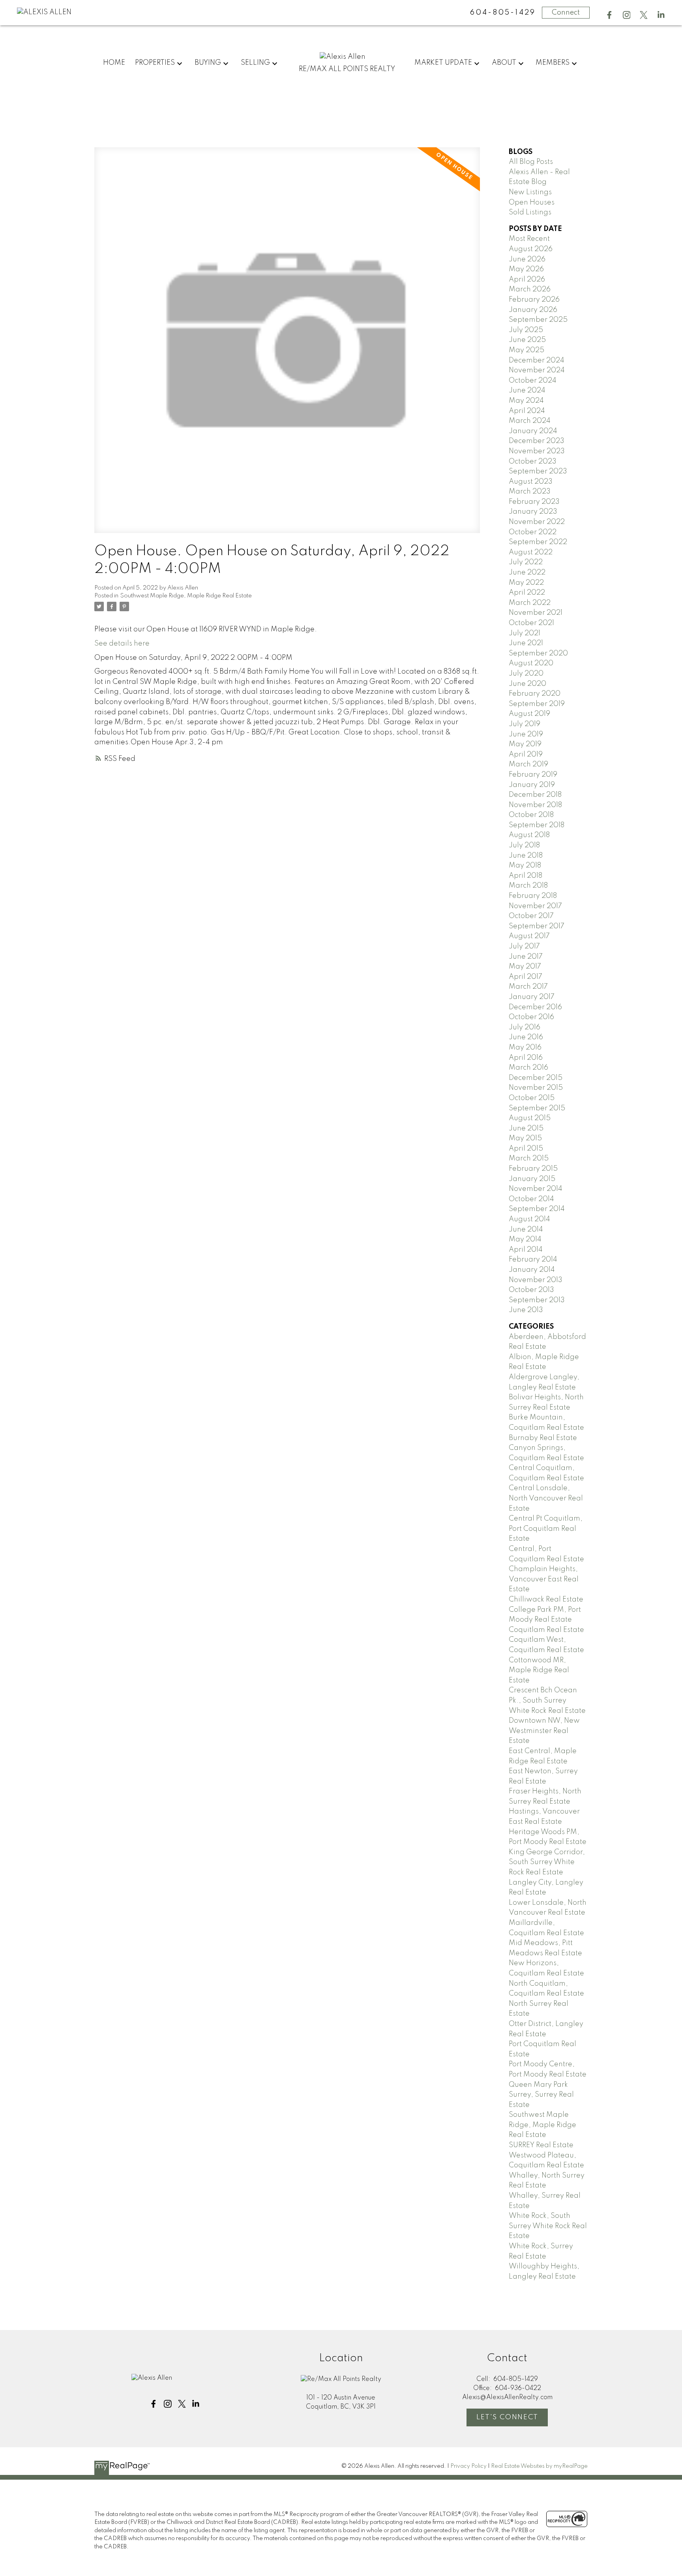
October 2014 (531, 1199)
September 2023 (538, 471)
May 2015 (525, 1138)
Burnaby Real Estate (543, 1438)
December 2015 (536, 1078)
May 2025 (526, 350)
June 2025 (527, 340)
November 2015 (536, 1088)
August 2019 (529, 714)
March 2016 (528, 1068)
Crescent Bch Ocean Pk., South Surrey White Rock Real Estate (547, 1700)
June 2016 (526, 1037)
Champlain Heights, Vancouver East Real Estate (544, 1579)
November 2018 (535, 805)
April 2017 (526, 977)
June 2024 (527, 391)
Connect (566, 13)
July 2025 (526, 330)
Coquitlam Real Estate (546, 1630)
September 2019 (537, 704)
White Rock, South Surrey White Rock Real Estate (548, 2226)
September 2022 (538, 542)
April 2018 (526, 876)
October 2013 (531, 1290)
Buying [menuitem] (208, 63)
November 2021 (536, 613)
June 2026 (527, 259)
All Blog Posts (531, 162)
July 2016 (525, 1027)
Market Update (443, 63)
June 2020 (527, 684)
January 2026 (533, 310)
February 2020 (535, 694)
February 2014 (533, 1260)
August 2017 (529, 936)
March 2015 (529, 1158)
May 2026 (526, 269)
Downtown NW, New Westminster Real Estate (544, 1731)
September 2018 (537, 825)
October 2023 (533, 462)
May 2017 (525, 967)
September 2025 (538, 320)
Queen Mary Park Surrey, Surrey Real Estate (541, 2095)
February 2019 (533, 775)
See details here (122, 644)
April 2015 (526, 1149)
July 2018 (524, 845)
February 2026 (534, 300)
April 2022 (527, 593)
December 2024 (537, 360)
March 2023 (530, 492)
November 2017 (535, 906)
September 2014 (537, 1209)
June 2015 (526, 1128)
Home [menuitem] (114, 63)
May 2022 (526, 583)
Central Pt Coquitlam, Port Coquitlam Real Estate (546, 1529)
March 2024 (530, 421)
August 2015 (530, 1118)
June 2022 (527, 573)
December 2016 (535, 1007)
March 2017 (528, 987)
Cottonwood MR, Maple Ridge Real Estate (539, 1670)
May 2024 (526, 401)
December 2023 (537, 441)
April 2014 (526, 1250)
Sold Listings (530, 212)
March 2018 (528, 886)
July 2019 (525, 724)
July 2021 (525, 633)
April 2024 (527, 411)
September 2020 (538, 653)
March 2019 (528, 764)
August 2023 (531, 482)
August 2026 (531, 249)
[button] (609, 15)
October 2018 (531, 815)
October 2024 (533, 381)
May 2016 (525, 1048)
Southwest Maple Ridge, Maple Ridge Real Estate (186, 596)
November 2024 (537, 370)
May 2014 (525, 1239)
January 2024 (533, 431)
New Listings (530, 192)
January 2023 (533, 512)
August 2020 (531, 663)
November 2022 (537, 522)
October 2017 (531, 916)
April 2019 (526, 755)
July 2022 (526, 562)
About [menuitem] (504, 63)
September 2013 (537, 1300)
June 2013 (526, 1310)
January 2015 (532, 1179)
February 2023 (534, 502)
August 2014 (529, 1219)
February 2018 (533, 896)
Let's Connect (507, 2417)
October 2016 (531, 1017)
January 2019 (532, 785)
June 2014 (526, 1230)
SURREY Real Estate (541, 2145)
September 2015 (537, 1108)
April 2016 (526, 1058)
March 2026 (530, 289)
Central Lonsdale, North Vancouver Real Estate (546, 1498)
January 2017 (532, 997)
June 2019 (526, 734)
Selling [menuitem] (255, 63)
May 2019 (525, 744)
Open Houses (532, 203)
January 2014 (532, 1270)
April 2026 (527, 280)
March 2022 (530, 603)
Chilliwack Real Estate (546, 1600)
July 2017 (524, 946)
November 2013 (536, 1280)
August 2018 (529, 835)
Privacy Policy (468, 2466)
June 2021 (526, 643)
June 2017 (526, 957)
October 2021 (531, 623)
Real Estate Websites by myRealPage (539, 2466)
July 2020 (526, 674)
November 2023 (537, 451)
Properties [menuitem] (155, 63)
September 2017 (537, 926)
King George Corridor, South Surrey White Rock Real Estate (547, 1862)
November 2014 (536, 1189)
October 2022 (533, 532)
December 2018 (535, 795)
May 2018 (525, 866)
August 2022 (531, 552)
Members (553, 63)
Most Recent (529, 239)
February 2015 (533, 1169)
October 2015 (532, 1098)
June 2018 (526, 856)
